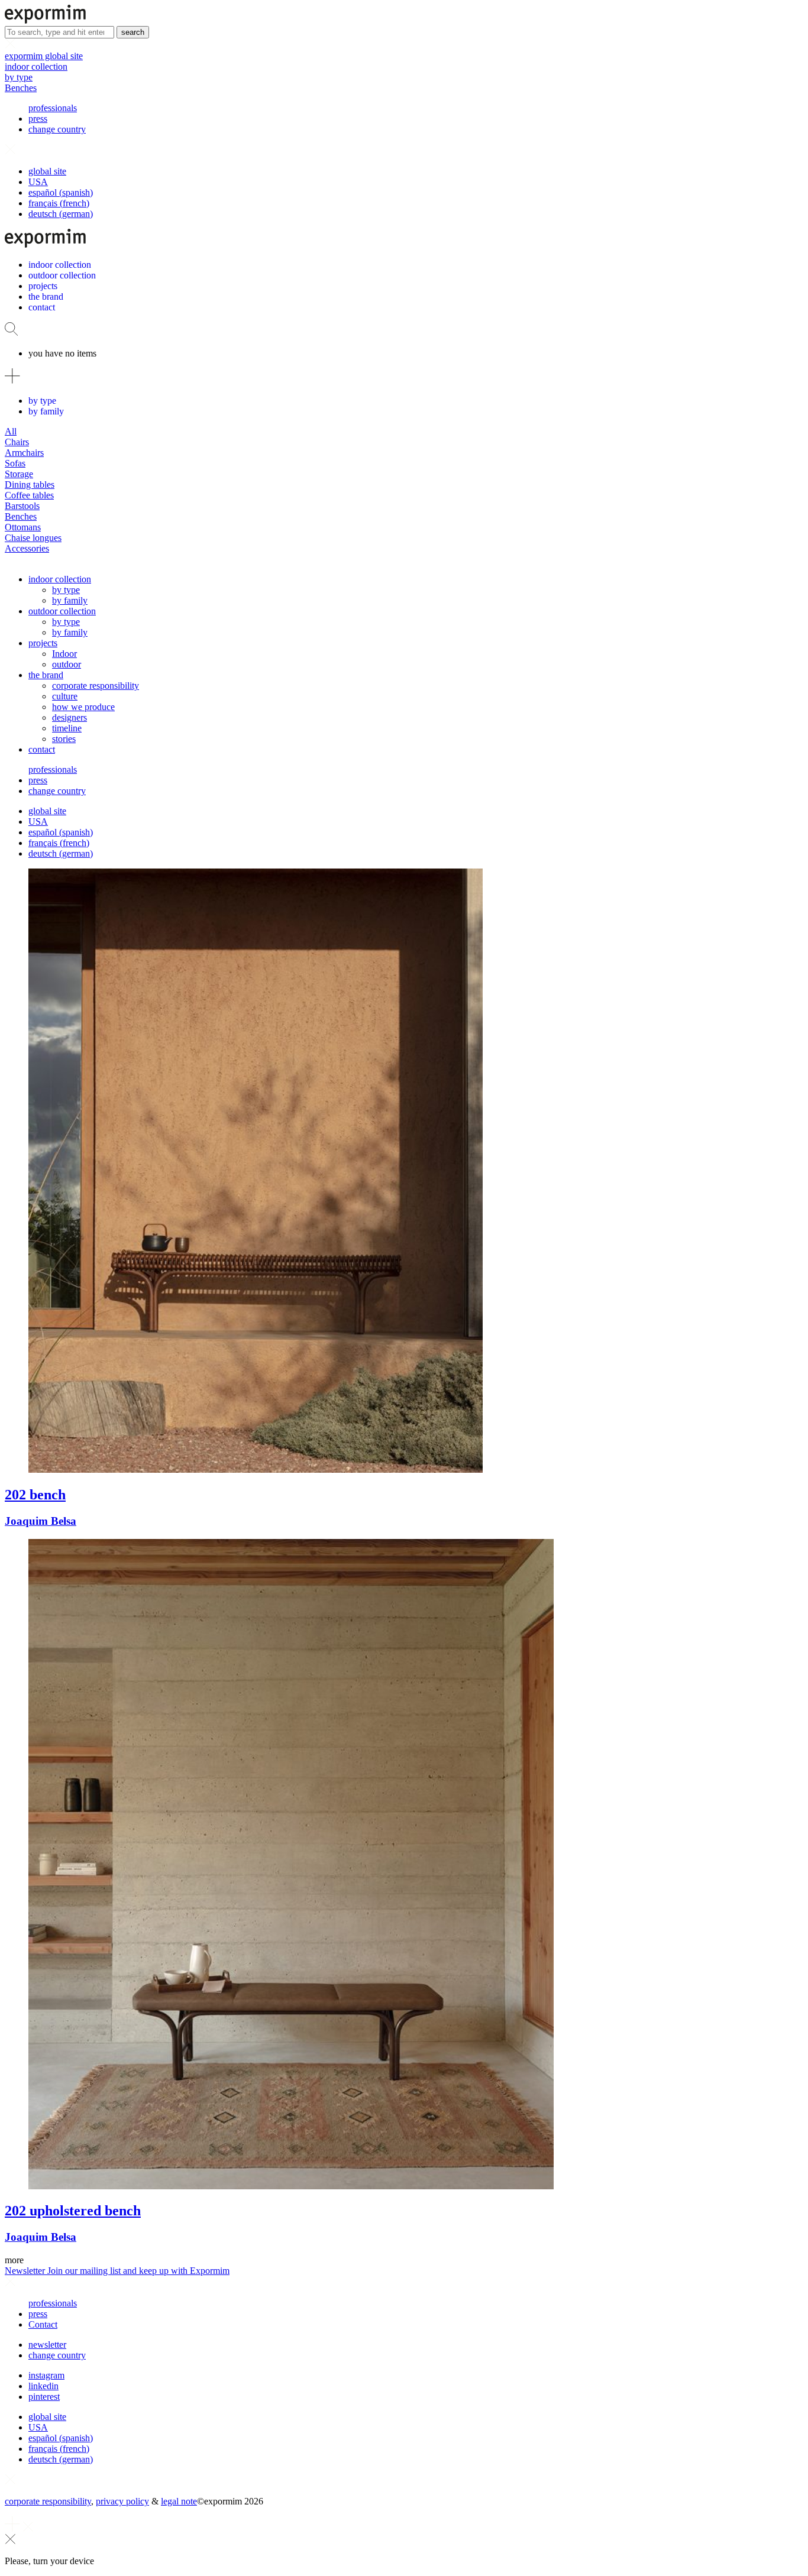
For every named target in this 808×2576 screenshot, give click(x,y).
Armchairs (24, 453)
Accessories (27, 548)
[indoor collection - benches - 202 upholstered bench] (404, 1865)
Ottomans (23, 527)
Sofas (15, 463)
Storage (19, 474)
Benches (21, 88)
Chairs (17, 442)
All (11, 431)
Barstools (22, 506)
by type (19, 77)
